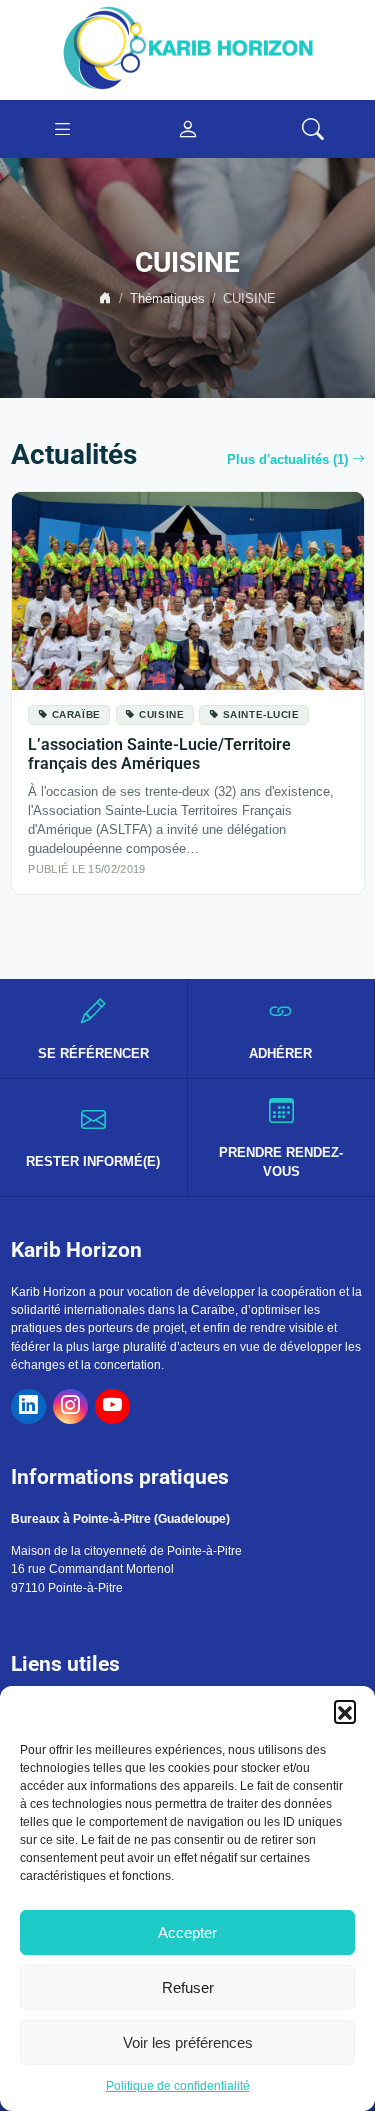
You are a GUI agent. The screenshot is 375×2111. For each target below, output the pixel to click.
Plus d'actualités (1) (287, 460)
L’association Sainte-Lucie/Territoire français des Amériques (159, 754)
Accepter (187, 1932)
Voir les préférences (188, 2042)
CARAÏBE (76, 714)
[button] (345, 1711)
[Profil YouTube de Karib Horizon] (112, 1406)
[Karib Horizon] (188, 49)
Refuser (188, 1987)
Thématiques (167, 299)
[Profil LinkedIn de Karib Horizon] (28, 1406)
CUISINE (161, 714)
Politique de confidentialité (178, 2086)
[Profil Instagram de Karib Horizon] (70, 1406)
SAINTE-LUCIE (261, 714)
